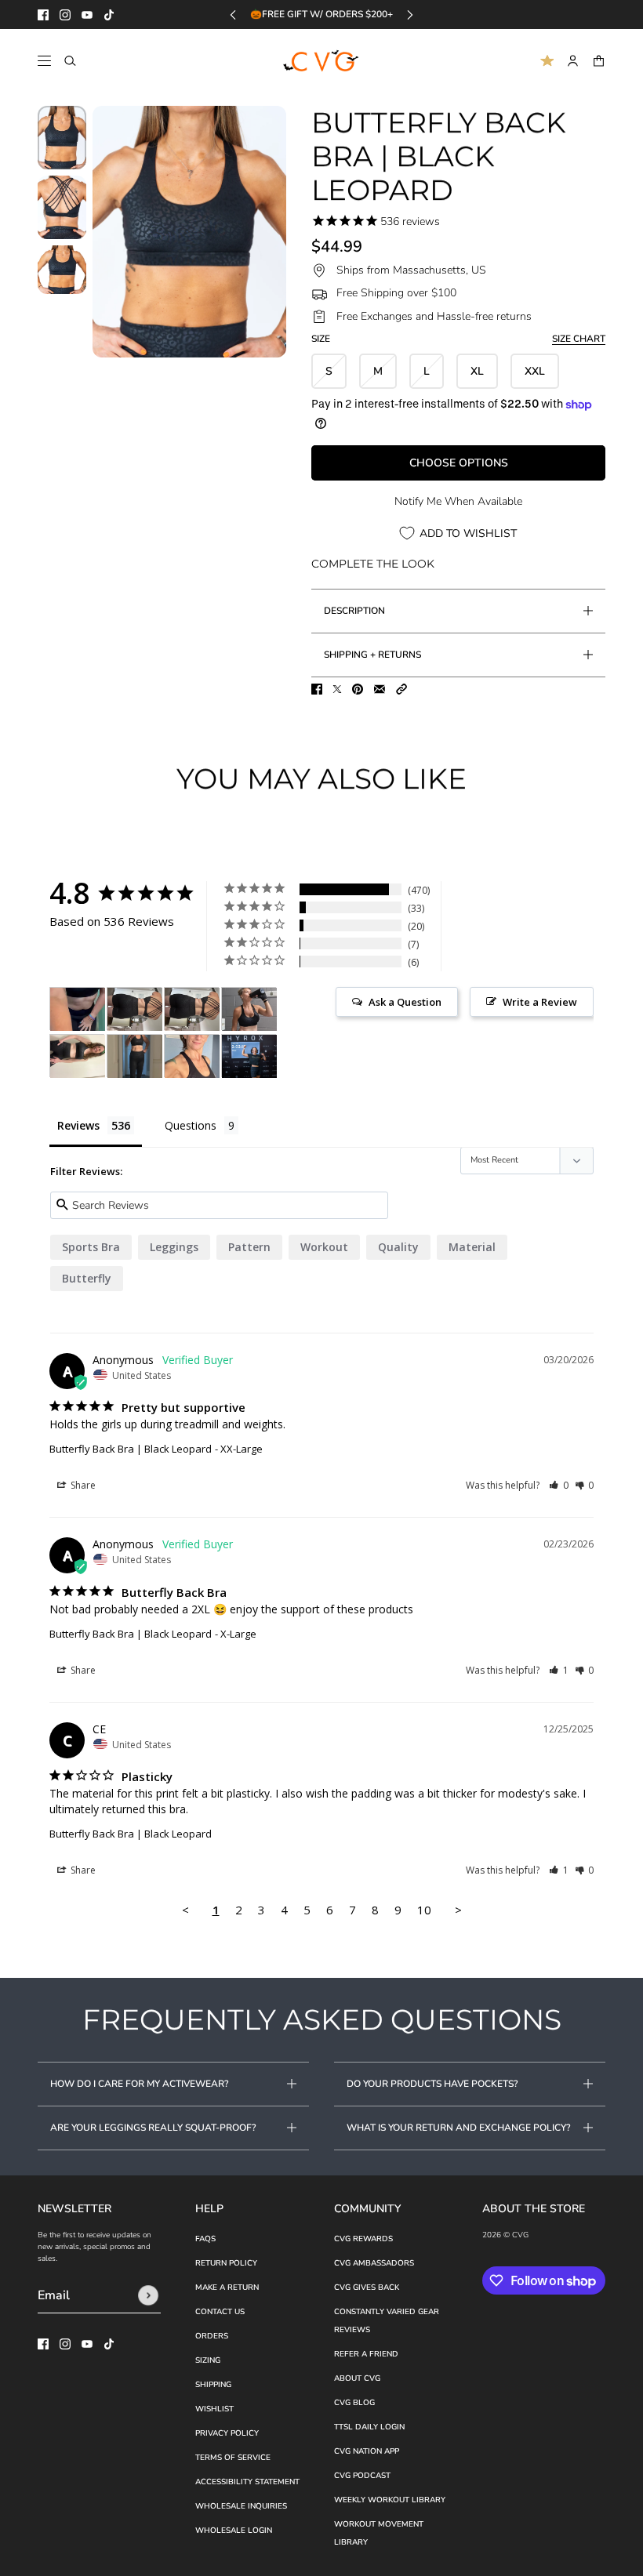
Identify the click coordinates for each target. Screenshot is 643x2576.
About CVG (357, 2378)
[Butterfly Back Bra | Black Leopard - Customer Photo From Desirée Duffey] (78, 1056)
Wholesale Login (234, 2531)
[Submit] (148, 2295)
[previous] (233, 15)
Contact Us (220, 2312)
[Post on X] (337, 689)
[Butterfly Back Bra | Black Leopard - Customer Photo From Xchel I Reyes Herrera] (249, 1056)
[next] (410, 15)
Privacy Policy (227, 2433)
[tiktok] (109, 15)
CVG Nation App (367, 2451)
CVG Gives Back (367, 2288)
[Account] (573, 61)
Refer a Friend (366, 2354)
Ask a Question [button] (405, 1002)
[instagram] (65, 15)
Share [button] (82, 1485)
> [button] (458, 1910)
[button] (401, 689)
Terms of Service (233, 2458)
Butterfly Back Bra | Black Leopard (131, 1449)
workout (324, 1247)
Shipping (213, 2385)
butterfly (87, 1278)
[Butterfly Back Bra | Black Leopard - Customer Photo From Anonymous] (135, 1056)
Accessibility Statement (247, 2482)
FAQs (205, 2239)
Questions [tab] (191, 1125)
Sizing (208, 2360)
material (472, 1247)
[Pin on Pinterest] (358, 689)
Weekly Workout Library (390, 2500)
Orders (212, 2336)
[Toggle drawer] (44, 61)
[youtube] (87, 15)
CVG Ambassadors (374, 2263)
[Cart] (599, 61)
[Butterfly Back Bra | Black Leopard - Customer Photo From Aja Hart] (192, 1056)
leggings (174, 1247)
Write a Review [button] (540, 1002)
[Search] (70, 61)
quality (398, 1247)
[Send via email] (380, 689)
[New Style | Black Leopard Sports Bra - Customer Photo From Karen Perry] (78, 1009)
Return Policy (226, 2263)
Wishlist (214, 2409)
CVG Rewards (363, 2239)
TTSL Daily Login (369, 2427)
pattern (249, 1247)
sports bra (91, 1247)
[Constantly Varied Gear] (322, 61)
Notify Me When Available (458, 501)
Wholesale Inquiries (241, 2506)
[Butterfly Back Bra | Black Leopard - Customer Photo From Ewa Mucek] (135, 1009)
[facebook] (43, 15)
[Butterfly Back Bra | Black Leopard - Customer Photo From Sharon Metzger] (249, 1009)
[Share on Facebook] (317, 689)
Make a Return (227, 2288)
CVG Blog (354, 2403)
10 (424, 1910)
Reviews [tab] (78, 1125)
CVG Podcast (362, 2476)
